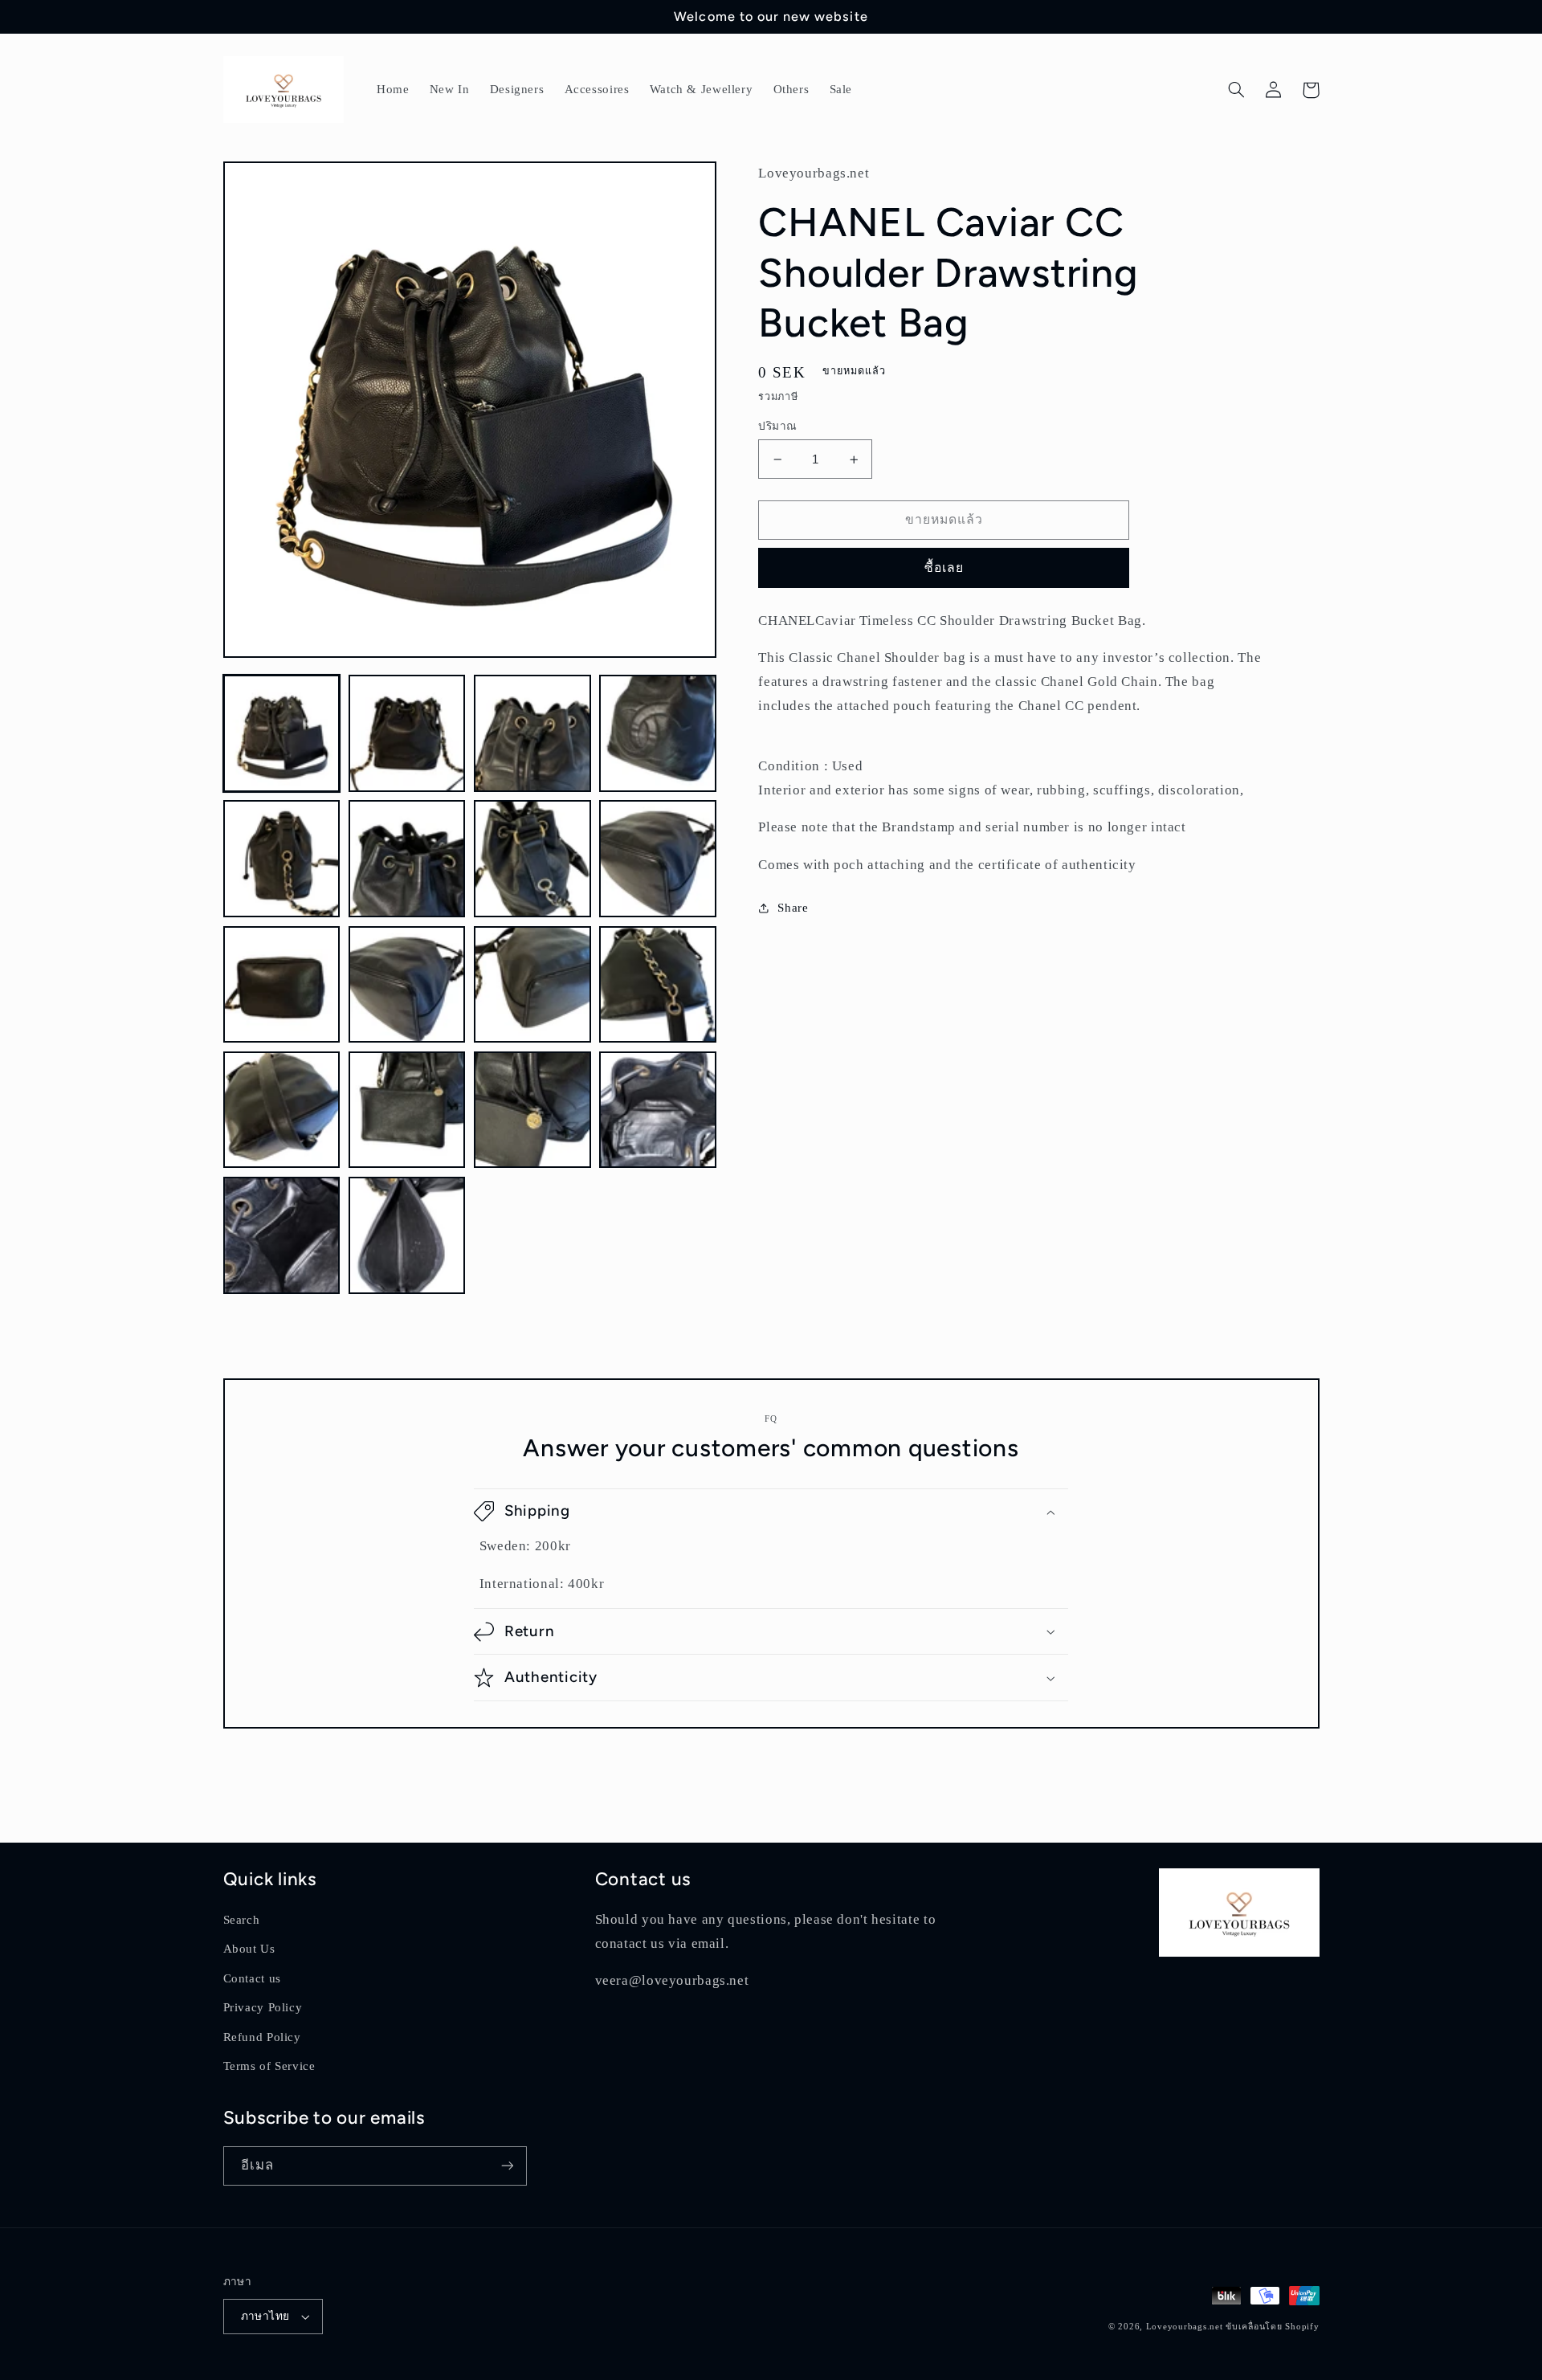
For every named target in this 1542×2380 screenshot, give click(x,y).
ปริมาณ (777, 426)
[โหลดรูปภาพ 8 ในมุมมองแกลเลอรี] (658, 859)
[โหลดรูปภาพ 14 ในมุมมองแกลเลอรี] (407, 1110)
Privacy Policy (263, 2007)
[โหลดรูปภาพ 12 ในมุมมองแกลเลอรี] (658, 985)
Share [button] (793, 908)
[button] (1237, 90)
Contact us (252, 1978)
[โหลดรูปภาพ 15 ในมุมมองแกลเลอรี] (532, 1110)
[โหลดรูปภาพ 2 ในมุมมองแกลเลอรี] (407, 733)
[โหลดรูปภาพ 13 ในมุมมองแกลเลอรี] (282, 1110)
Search (242, 1920)
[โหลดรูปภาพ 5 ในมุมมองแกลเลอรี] (282, 859)
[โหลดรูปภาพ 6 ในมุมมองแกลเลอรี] (407, 859)
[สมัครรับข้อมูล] (507, 2166)
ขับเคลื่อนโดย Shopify (1272, 2327)
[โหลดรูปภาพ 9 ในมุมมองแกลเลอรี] (282, 985)
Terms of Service (269, 2066)
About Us (249, 1949)
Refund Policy (262, 2037)
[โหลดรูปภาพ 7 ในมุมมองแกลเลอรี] (532, 859)
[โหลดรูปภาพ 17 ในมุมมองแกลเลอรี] (282, 1235)
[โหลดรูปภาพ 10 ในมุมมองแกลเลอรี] (407, 985)
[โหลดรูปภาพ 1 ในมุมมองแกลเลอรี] (282, 733)
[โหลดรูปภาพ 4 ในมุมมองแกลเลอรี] (658, 733)
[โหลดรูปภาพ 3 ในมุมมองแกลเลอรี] (532, 733)
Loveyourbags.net (1185, 2327)
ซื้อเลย (944, 567)
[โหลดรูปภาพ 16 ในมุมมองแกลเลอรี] (658, 1110)
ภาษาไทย (265, 2316)
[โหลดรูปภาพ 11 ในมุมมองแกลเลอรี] (532, 985)
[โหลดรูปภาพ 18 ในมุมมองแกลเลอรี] (407, 1235)
